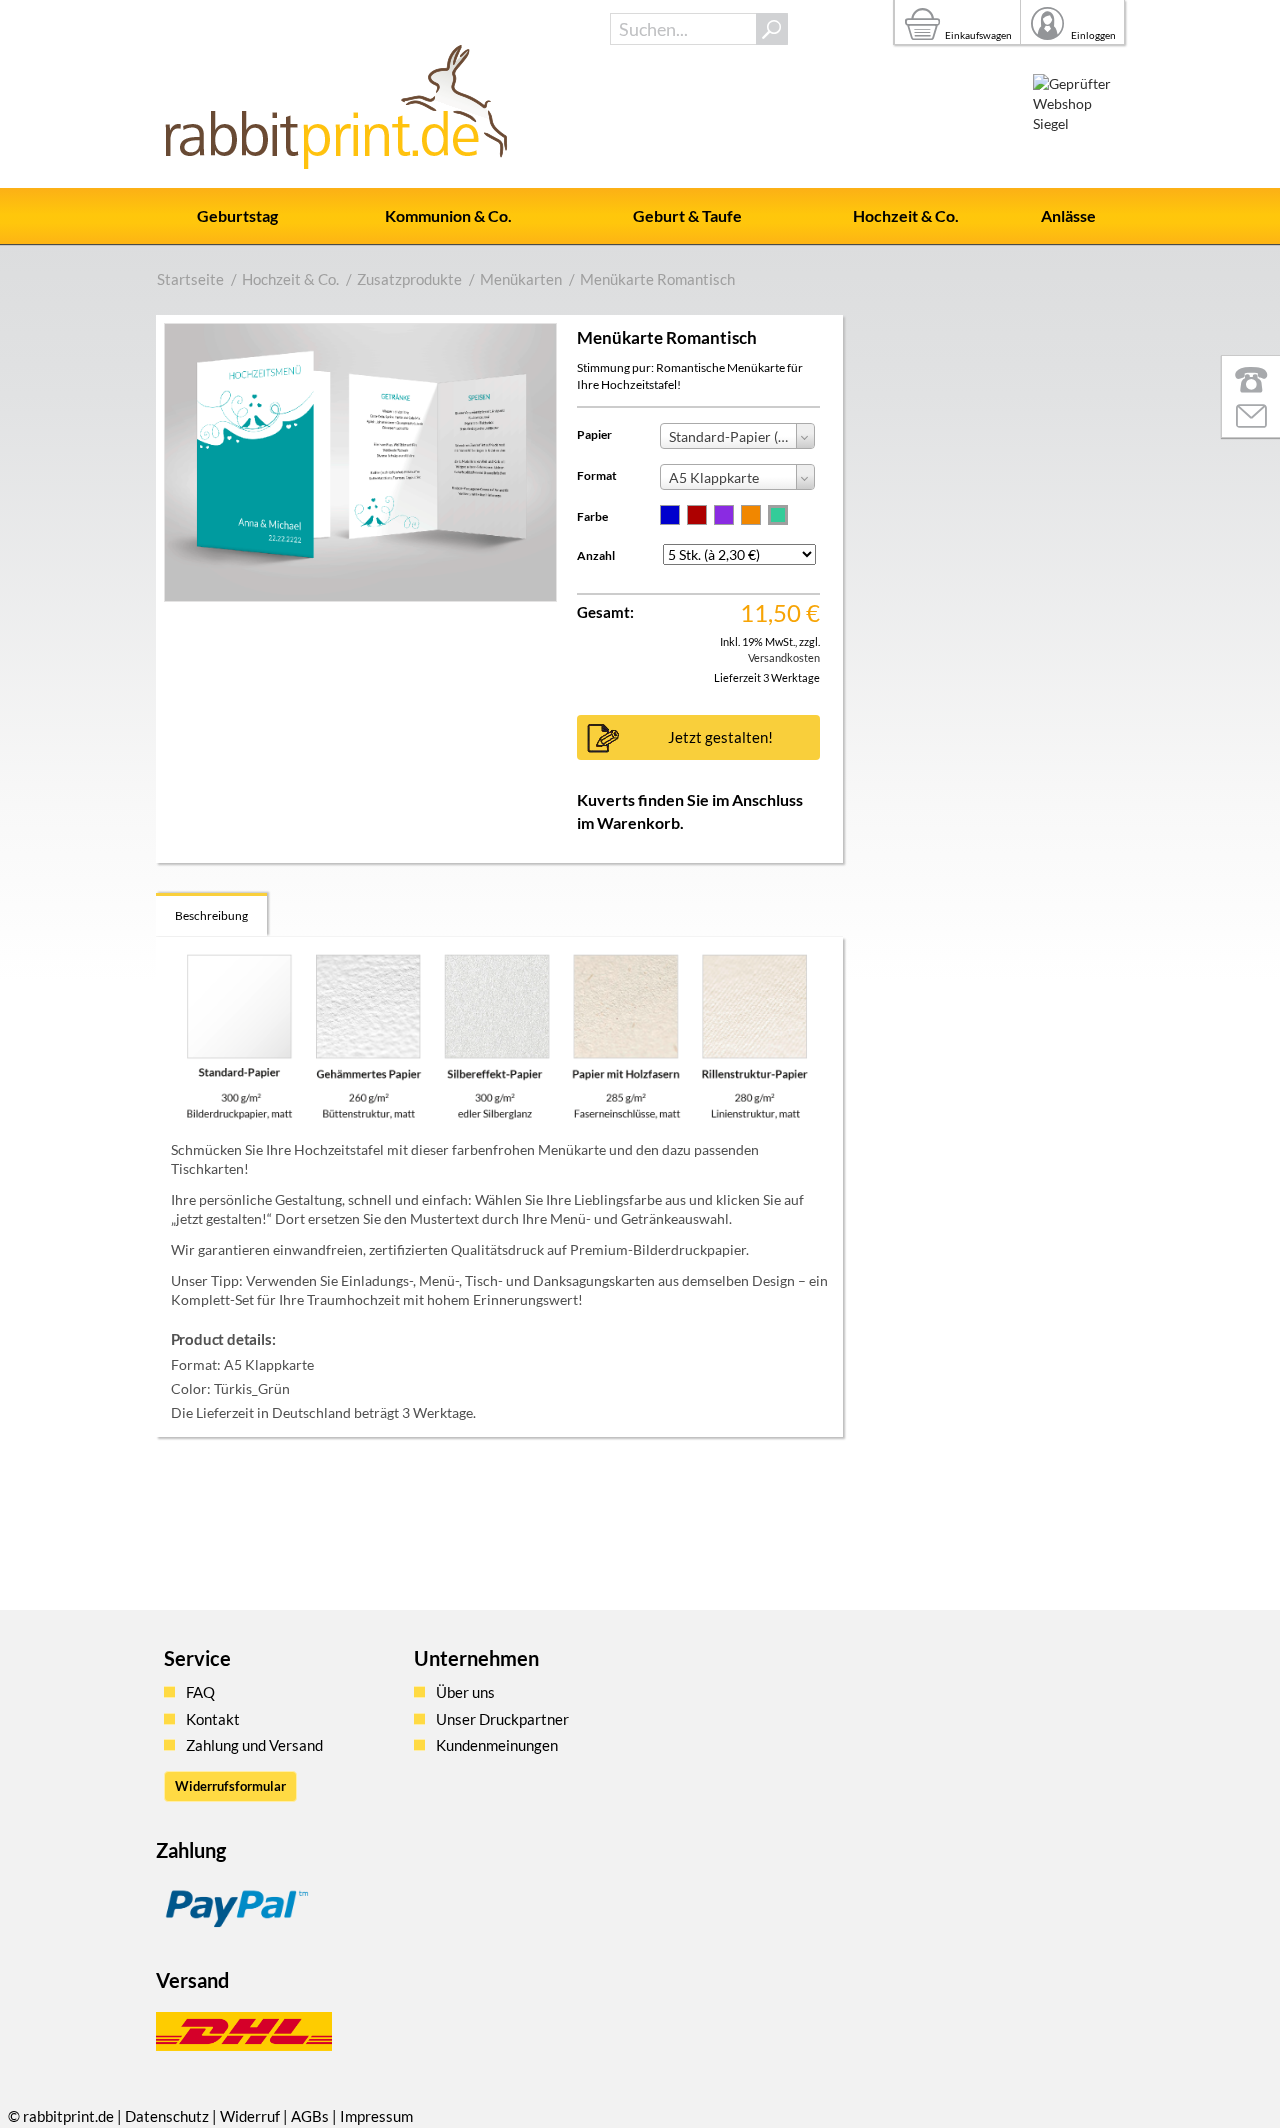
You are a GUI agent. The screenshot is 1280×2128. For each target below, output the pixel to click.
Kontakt (213, 1719)
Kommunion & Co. (448, 215)
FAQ (200, 1692)
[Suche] (772, 29)
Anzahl (596, 555)
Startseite (190, 279)
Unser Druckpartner (502, 1719)
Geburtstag (237, 215)
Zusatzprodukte (409, 279)
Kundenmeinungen (497, 1745)
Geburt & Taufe (687, 215)
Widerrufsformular (230, 1786)
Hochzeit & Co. (906, 215)
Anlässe (1068, 215)
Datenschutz (167, 2116)
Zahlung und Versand (254, 1745)
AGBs (310, 2116)
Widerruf (250, 2116)
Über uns (465, 1692)
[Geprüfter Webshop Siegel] (1079, 120)
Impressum (376, 2116)
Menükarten (521, 279)
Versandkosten (784, 657)
